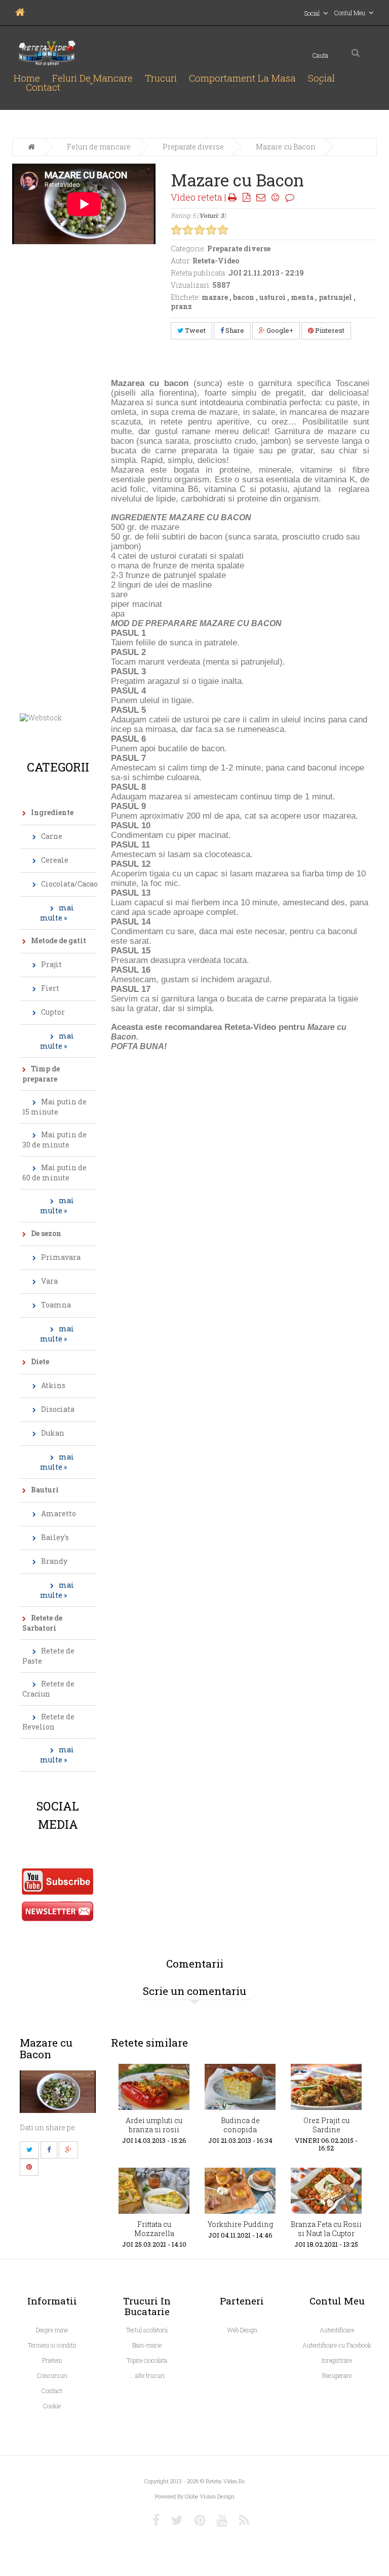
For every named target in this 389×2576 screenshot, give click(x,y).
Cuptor (53, 1012)
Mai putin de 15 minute (54, 1107)
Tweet (194, 330)
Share (234, 330)
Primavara (61, 1257)
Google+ (279, 330)
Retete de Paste (48, 1656)
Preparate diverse (193, 147)
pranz (181, 306)
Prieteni (52, 2360)
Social (321, 78)
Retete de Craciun (48, 1689)
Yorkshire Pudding (240, 2224)
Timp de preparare (41, 1074)
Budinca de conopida (240, 2125)
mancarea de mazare (329, 412)
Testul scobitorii (147, 2330)
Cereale (55, 860)
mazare (215, 297)
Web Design (242, 2330)
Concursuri (52, 2375)
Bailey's (55, 1537)
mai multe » (57, 913)
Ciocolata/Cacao (68, 884)
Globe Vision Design (210, 2496)
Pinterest (329, 330)
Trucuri (161, 78)
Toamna (56, 1305)
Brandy (54, 1561)
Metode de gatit (59, 940)
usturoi (273, 297)
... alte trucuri (147, 2375)
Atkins (53, 1385)
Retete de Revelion (48, 1722)
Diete (40, 1361)
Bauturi (45, 1490)
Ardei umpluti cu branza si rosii (154, 2125)
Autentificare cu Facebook (337, 2345)
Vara (49, 1281)
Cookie (52, 2406)
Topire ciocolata (147, 2360)
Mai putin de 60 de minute (54, 1172)
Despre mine (52, 2330)
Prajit (51, 964)
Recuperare (337, 2375)
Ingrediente (52, 812)
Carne (52, 836)
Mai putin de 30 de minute (54, 1140)
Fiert (50, 988)
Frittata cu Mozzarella (154, 2229)
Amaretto (59, 1513)
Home (27, 78)
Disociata (58, 1409)
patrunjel (335, 297)
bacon (244, 297)
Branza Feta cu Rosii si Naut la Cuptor (326, 2229)
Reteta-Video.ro (225, 2481)
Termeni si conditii (52, 2345)
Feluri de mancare (92, 78)
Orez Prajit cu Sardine (326, 2125)
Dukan (53, 1433)
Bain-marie (147, 2345)
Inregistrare (337, 2360)
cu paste (341, 402)
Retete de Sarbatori (42, 1623)
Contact (43, 87)
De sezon (46, 1233)
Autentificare (337, 2330)
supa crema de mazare (194, 412)
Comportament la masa (242, 78)
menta (302, 297)
